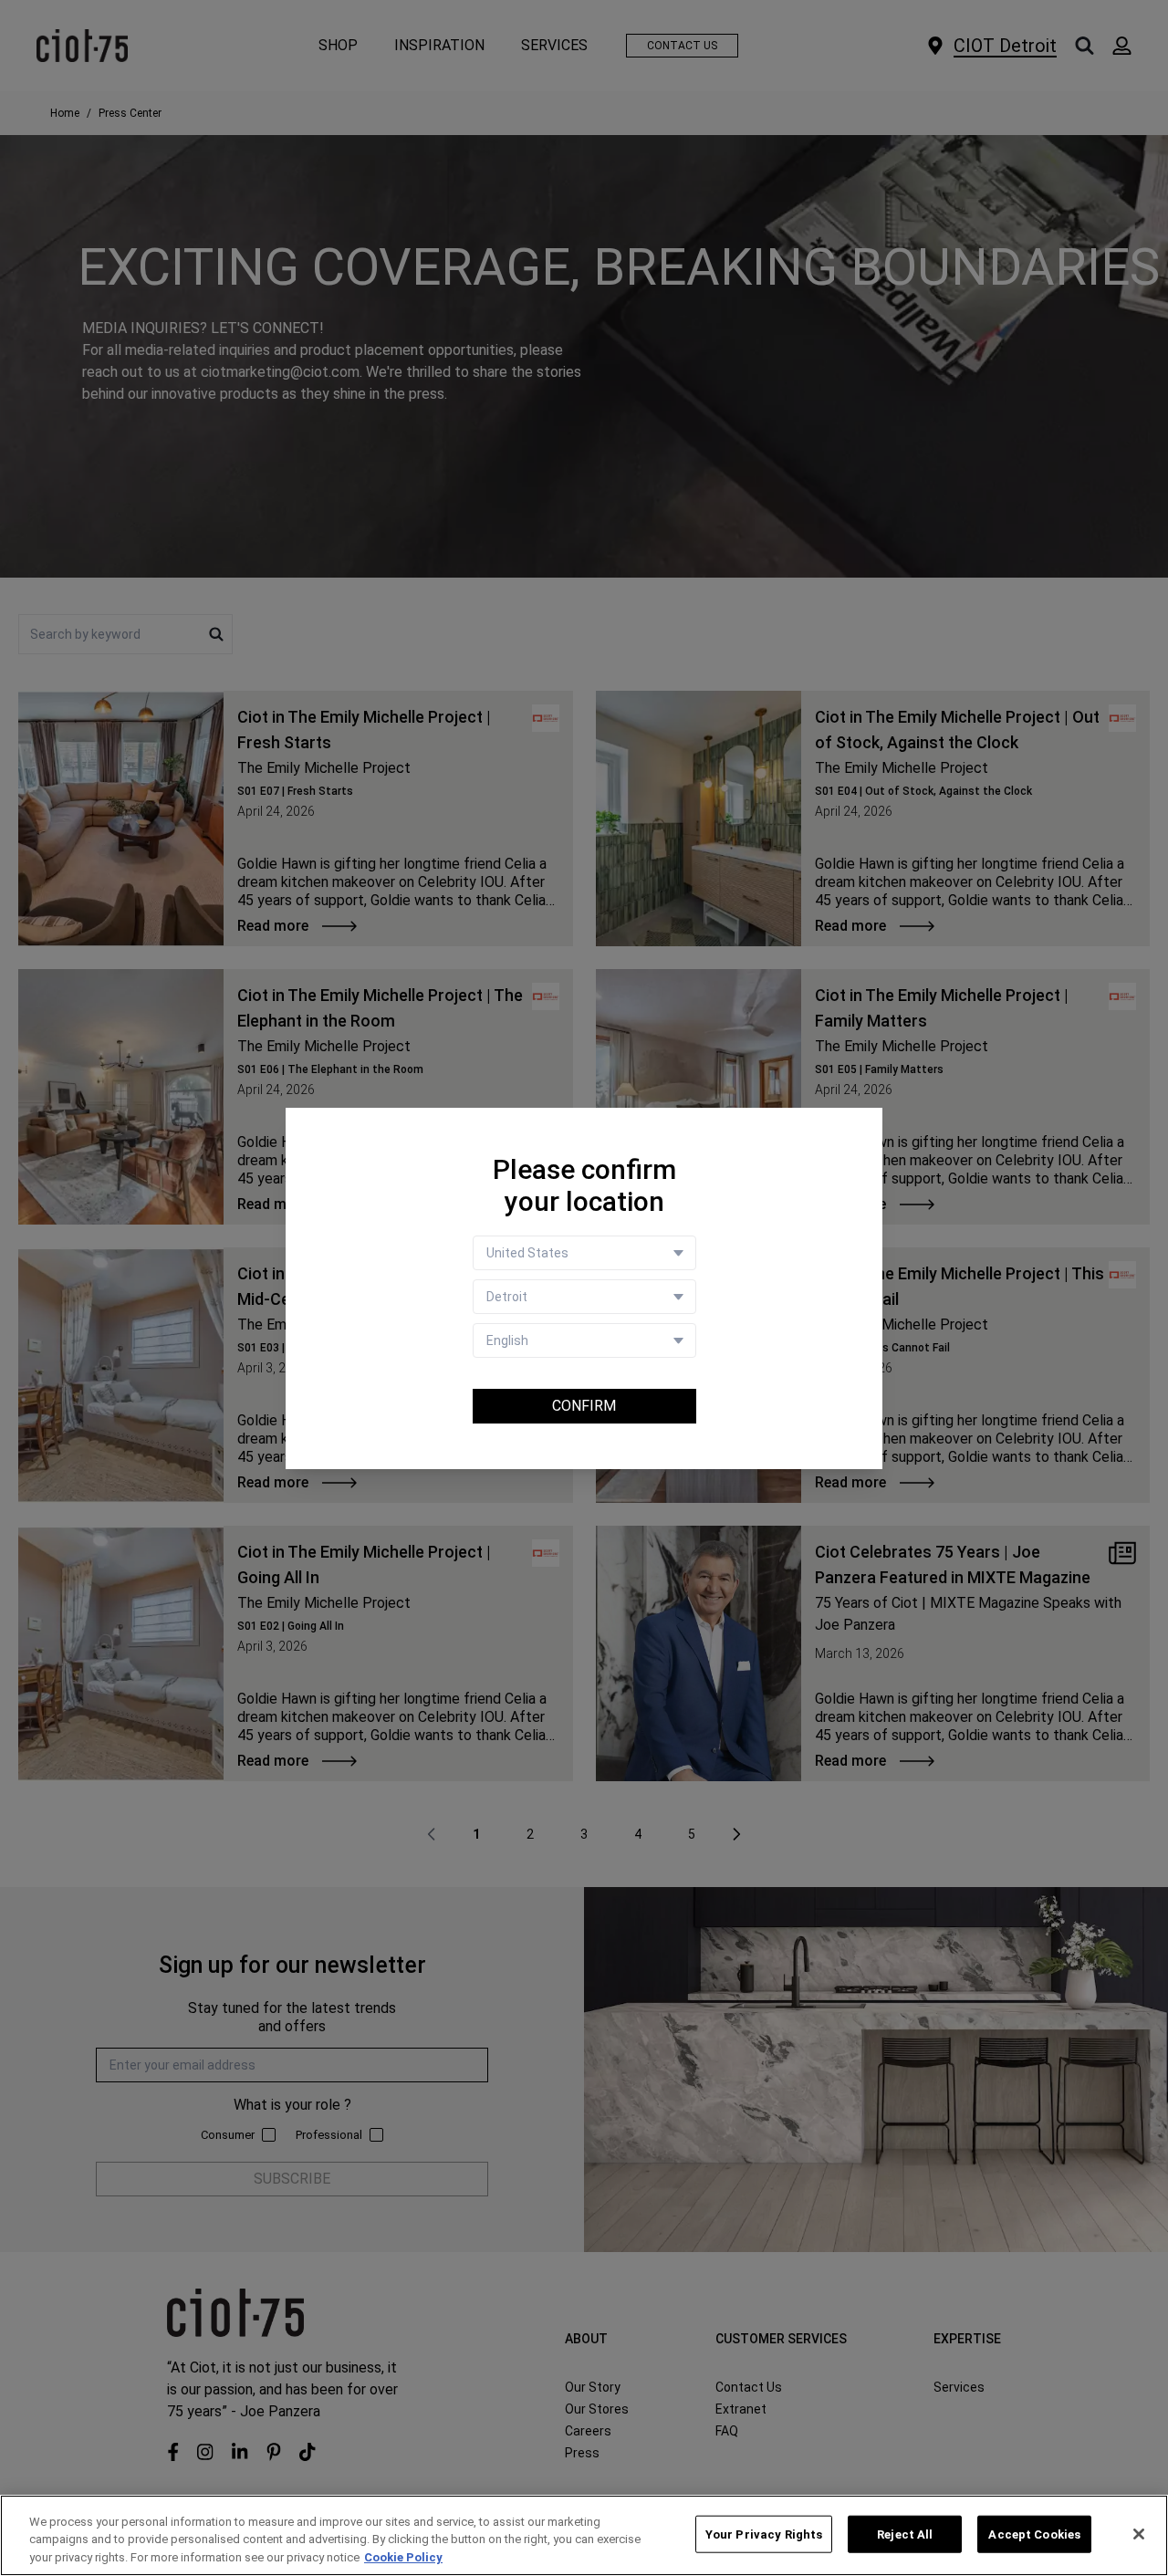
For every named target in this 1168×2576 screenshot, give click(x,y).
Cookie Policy (403, 2557)
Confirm (584, 1406)
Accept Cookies (1034, 2534)
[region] (584, 2535)
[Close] (1139, 2534)
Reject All (905, 2534)
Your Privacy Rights (764, 2534)
